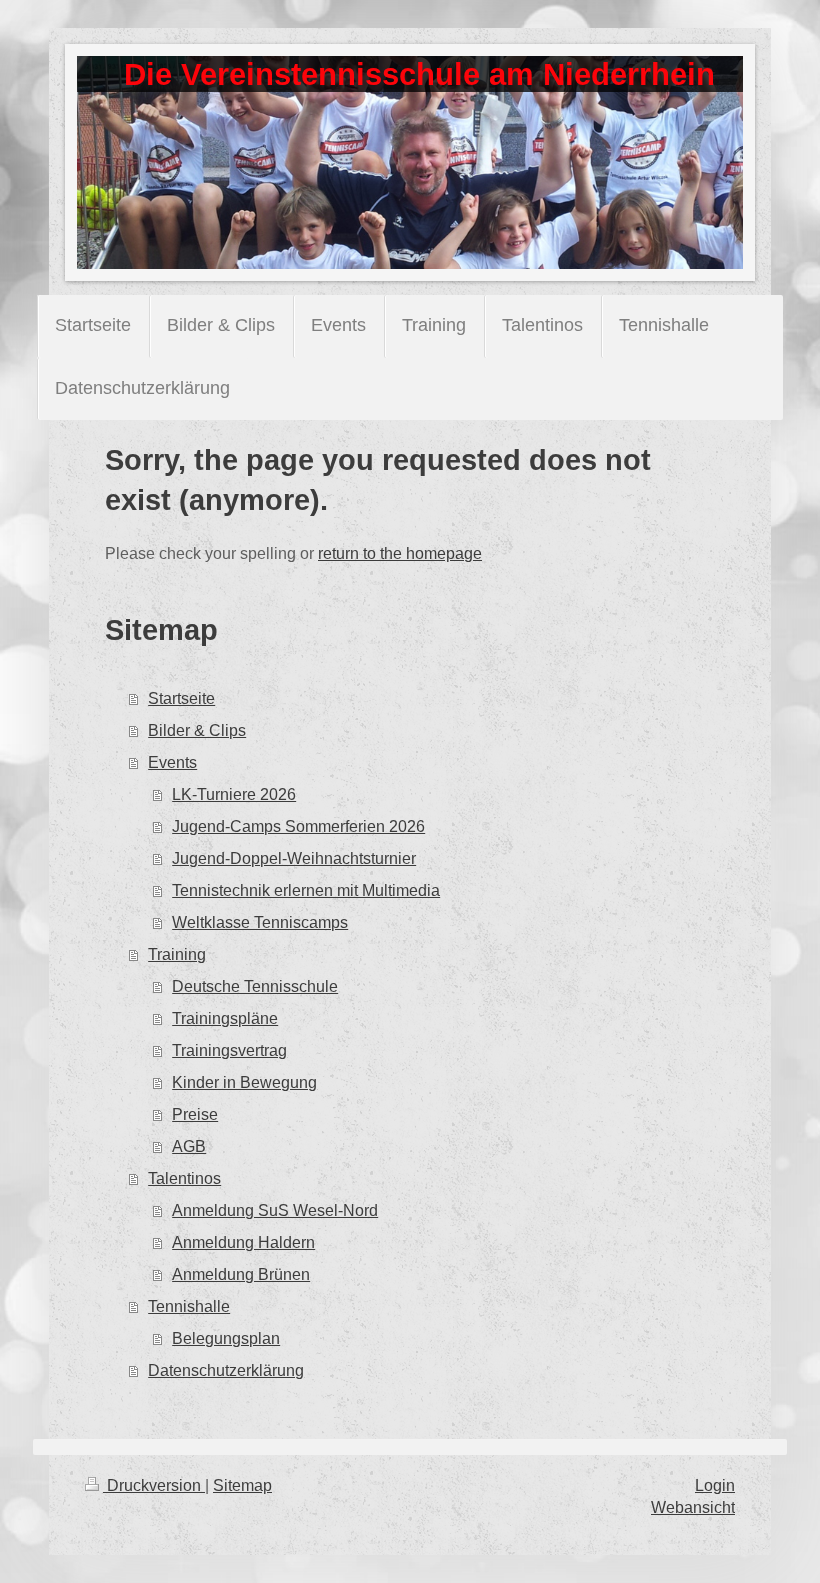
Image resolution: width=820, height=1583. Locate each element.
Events (172, 762)
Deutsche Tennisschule (255, 986)
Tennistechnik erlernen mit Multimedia (306, 890)
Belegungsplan (226, 1338)
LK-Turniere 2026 (234, 794)
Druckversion (154, 1485)
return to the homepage (400, 553)
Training (177, 954)
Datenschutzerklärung (226, 1370)
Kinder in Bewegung (244, 1082)
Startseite (181, 698)
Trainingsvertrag (229, 1050)
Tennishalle (189, 1306)
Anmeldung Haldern (243, 1242)
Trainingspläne (225, 1018)
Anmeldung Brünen (241, 1274)
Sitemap (242, 1485)
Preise (195, 1114)
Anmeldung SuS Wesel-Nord (275, 1210)
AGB (189, 1146)
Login (715, 1485)
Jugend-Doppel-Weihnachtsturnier (294, 858)
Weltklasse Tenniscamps (260, 922)
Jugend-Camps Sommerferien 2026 (298, 826)
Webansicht (693, 1507)
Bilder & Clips (197, 730)
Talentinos (184, 1178)
